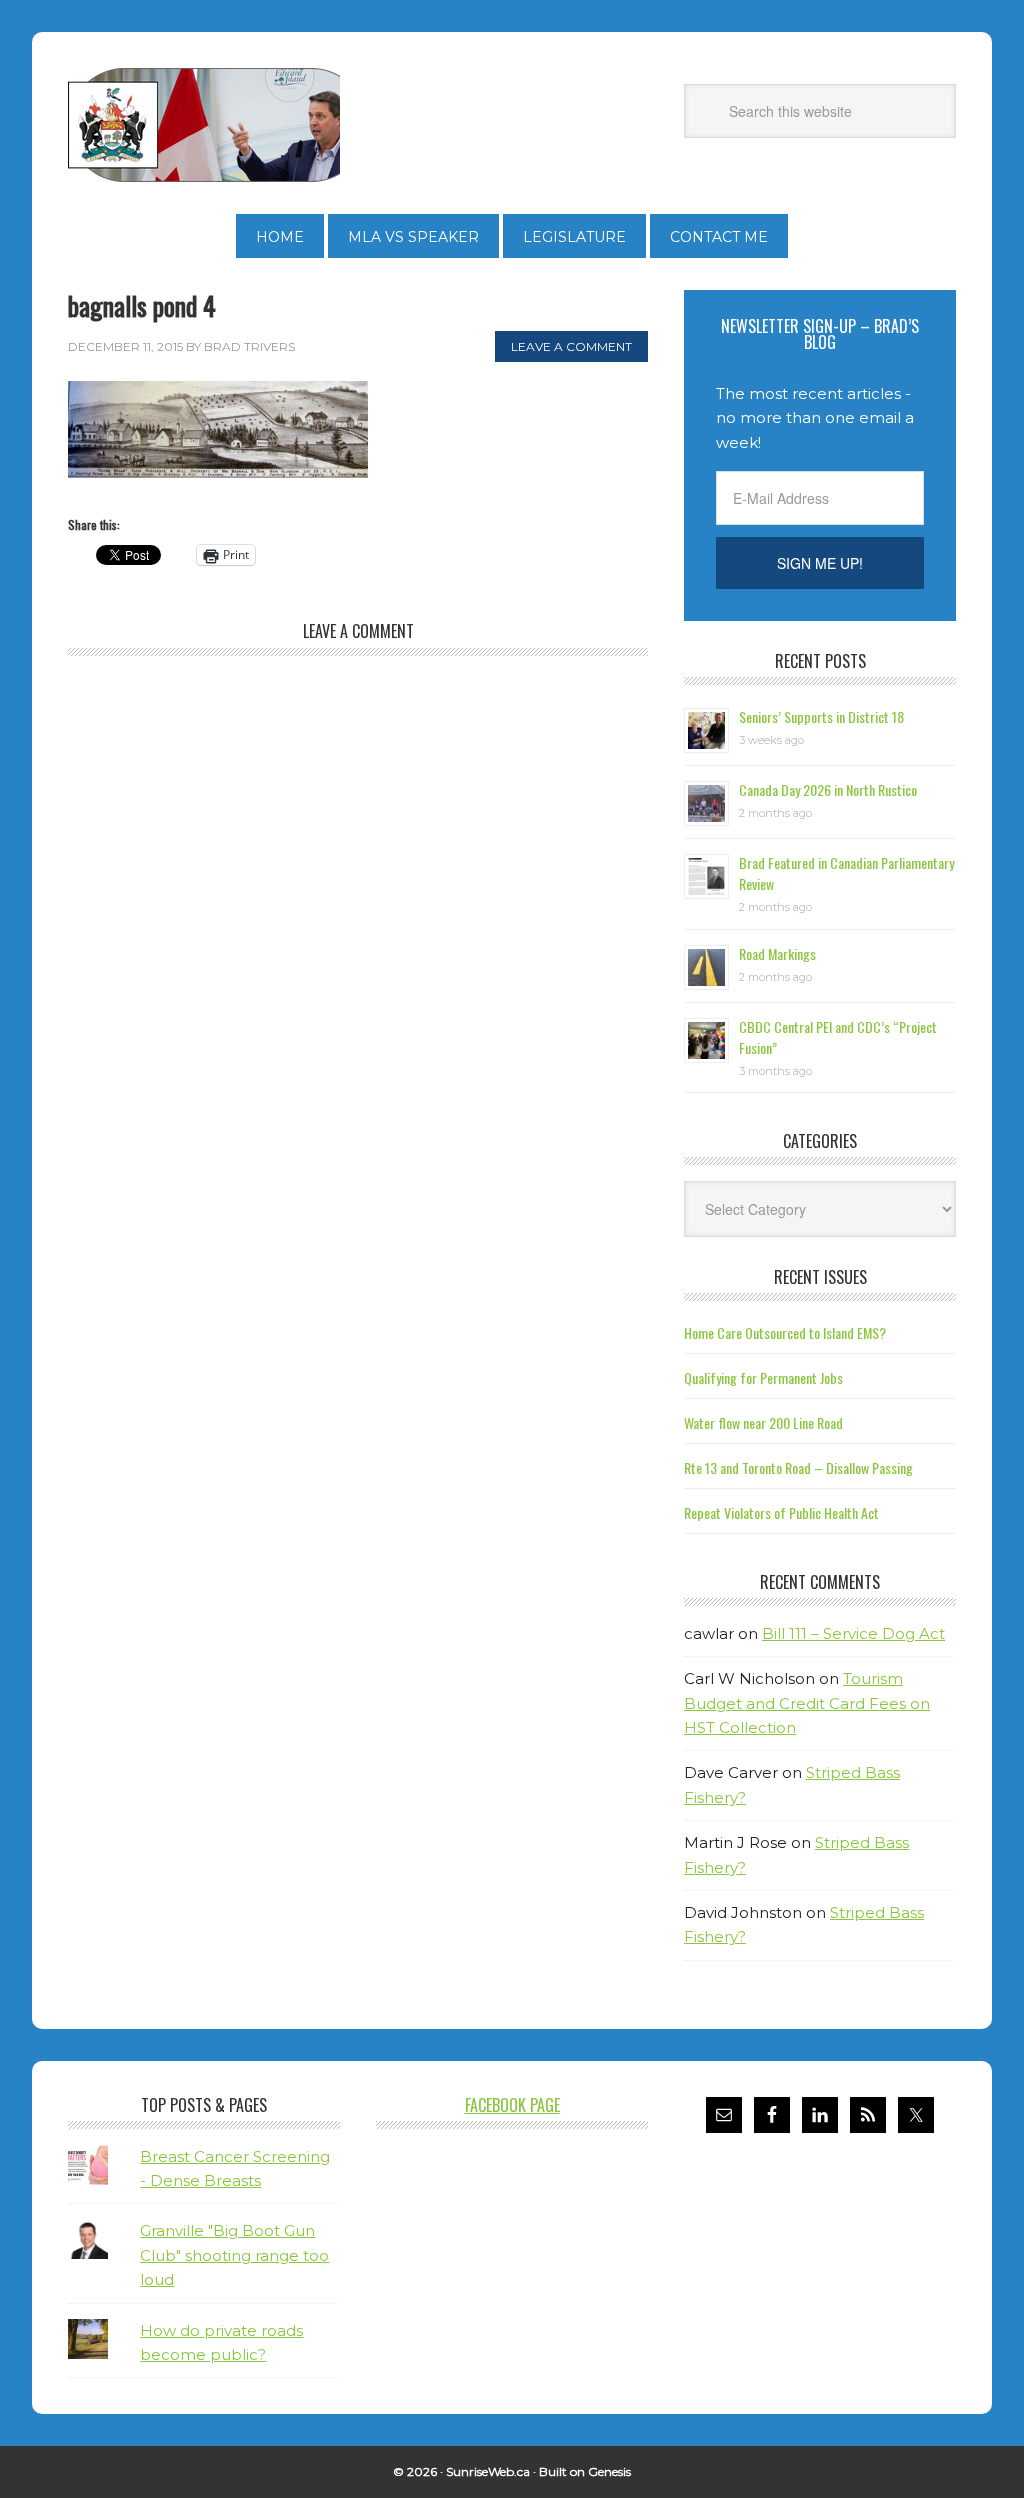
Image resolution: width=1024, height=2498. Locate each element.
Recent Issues (820, 1277)
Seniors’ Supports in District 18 (821, 716)
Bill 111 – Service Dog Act (853, 1633)
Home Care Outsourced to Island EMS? (785, 1332)
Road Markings (777, 953)
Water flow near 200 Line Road (763, 1422)
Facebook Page (512, 2105)
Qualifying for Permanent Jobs (763, 1377)
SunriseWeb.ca (488, 2471)
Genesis (609, 2471)
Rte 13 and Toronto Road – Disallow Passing (798, 1467)
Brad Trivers (204, 125)
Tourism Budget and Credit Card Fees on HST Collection (807, 1703)
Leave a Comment (571, 346)
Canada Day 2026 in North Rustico (828, 789)
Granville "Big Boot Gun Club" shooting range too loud (234, 2255)
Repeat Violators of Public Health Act (781, 1512)
